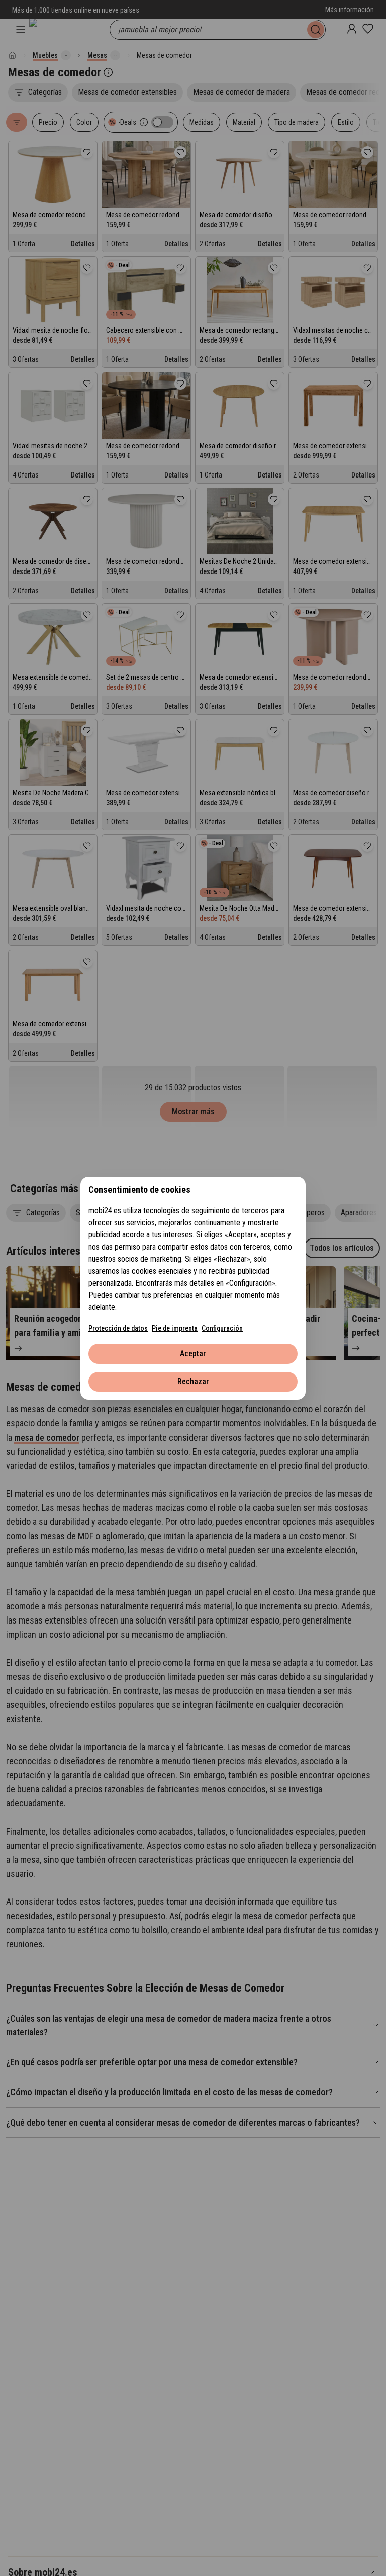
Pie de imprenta (175, 1328)
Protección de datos (118, 1328)
